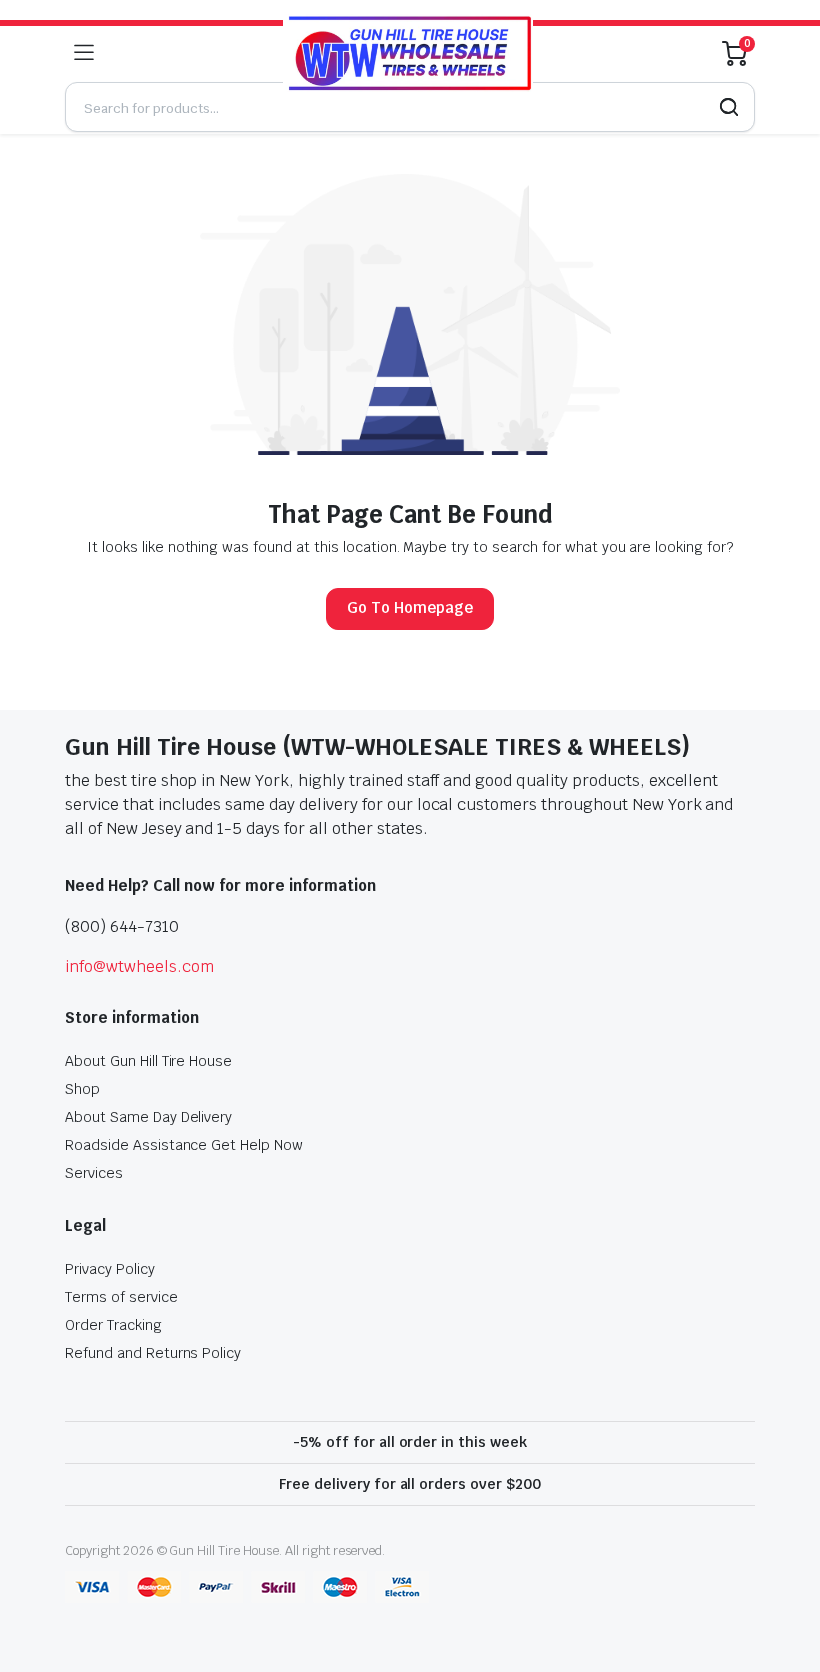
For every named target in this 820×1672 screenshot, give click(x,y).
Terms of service (121, 1297)
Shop (82, 1089)
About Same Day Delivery (148, 1117)
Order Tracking (113, 1325)
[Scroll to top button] (788, 1582)
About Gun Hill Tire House (148, 1061)
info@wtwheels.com (139, 966)
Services (94, 1173)
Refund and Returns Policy (153, 1353)
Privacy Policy (110, 1269)
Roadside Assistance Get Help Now (184, 1145)
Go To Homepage (410, 607)
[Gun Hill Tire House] (408, 52)
